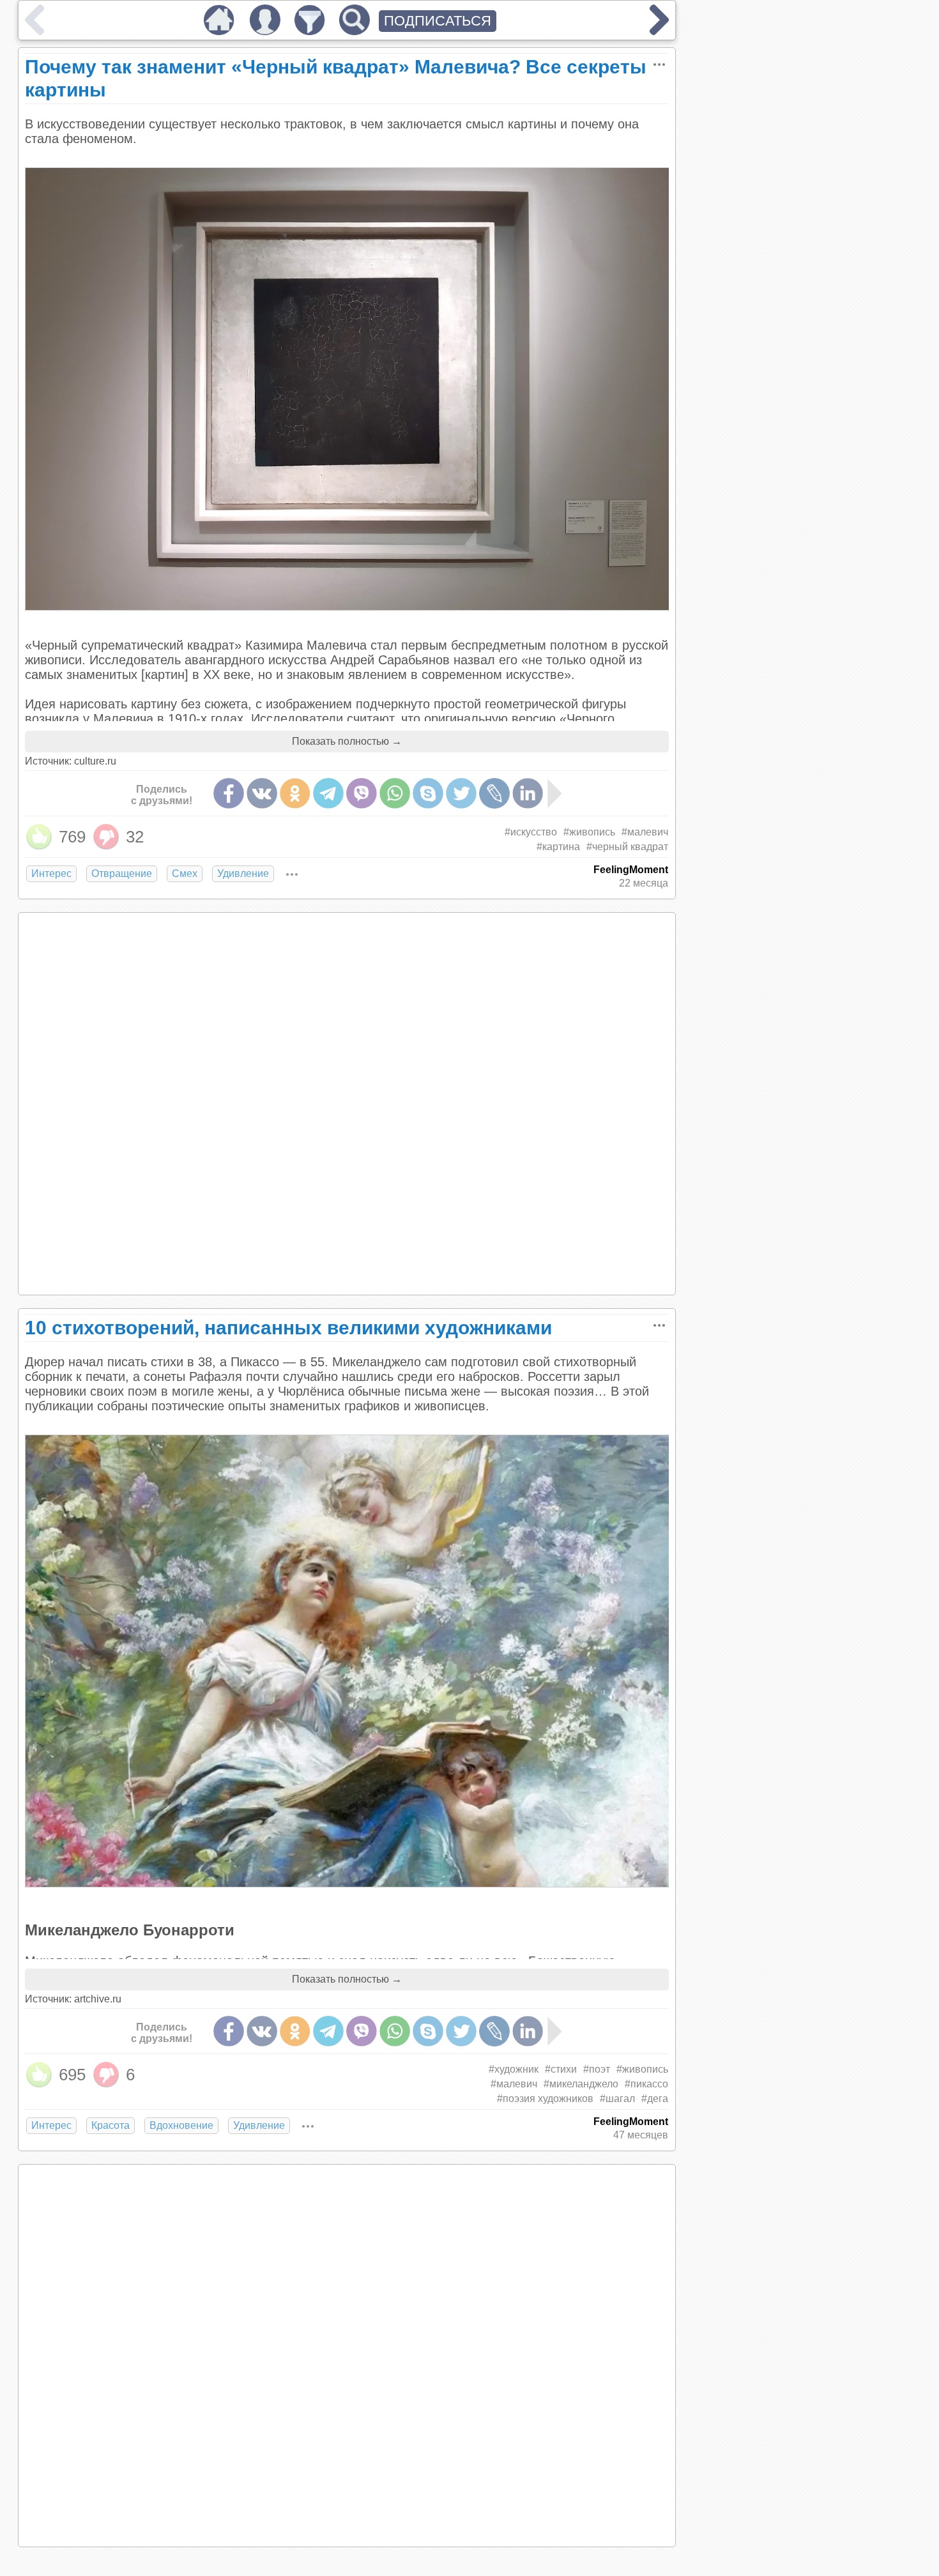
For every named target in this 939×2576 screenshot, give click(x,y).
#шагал (617, 2099)
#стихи (561, 2069)
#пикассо (646, 2084)
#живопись (589, 832)
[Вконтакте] (262, 793)
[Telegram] (328, 793)
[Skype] (428, 793)
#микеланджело (581, 2084)
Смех (185, 873)
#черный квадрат (627, 847)
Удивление (243, 873)
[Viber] (362, 793)
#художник (514, 2069)
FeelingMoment (631, 870)
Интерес (51, 873)
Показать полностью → (347, 741)
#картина (558, 847)
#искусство (531, 832)
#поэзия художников (545, 2099)
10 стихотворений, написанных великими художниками (288, 1328)
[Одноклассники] (295, 793)
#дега (655, 2099)
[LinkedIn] (528, 793)
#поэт (597, 2069)
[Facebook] (229, 793)
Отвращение (122, 873)
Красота (111, 2125)
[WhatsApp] (395, 793)
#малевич (645, 832)
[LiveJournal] (494, 793)
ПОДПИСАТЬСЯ (438, 21)
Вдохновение (181, 2125)
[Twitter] (461, 793)
